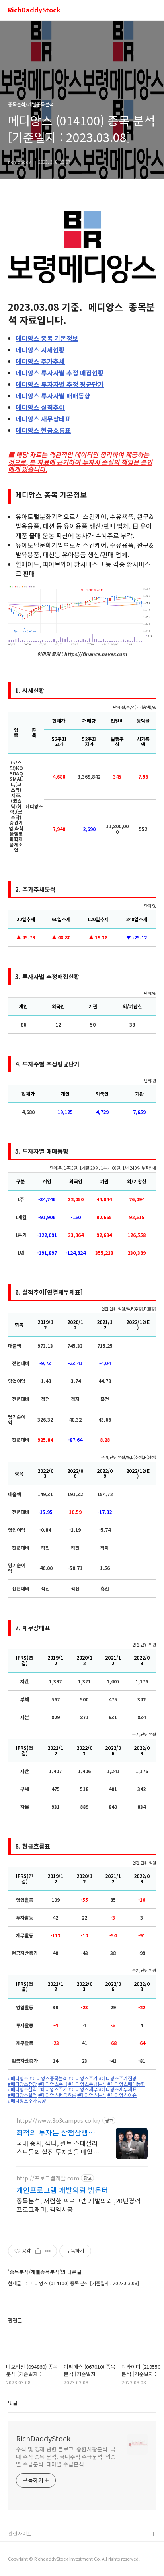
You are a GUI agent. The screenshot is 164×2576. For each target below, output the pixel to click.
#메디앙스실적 (22, 2089)
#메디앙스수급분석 (87, 2084)
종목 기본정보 (47, 338)
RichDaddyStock (34, 10)
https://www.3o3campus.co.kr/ (59, 2121)
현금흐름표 (43, 430)
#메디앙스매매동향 (126, 2084)
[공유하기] (38, 2251)
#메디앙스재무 (83, 2089)
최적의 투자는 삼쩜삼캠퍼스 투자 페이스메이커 (56, 2132)
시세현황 (40, 350)
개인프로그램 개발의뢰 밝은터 (62, 2190)
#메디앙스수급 (53, 2084)
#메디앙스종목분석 (48, 2078)
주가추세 (40, 361)
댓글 (13, 2403)
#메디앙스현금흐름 (57, 2095)
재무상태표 (43, 419)
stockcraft (21, 2547)
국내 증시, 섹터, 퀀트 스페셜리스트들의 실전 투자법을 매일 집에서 (57, 2147)
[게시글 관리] (48, 2251)
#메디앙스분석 (92, 2095)
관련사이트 (20, 2533)
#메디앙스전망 (22, 2084)
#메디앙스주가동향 (27, 2101)
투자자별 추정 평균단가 (60, 384)
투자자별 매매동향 (53, 396)
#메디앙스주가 (83, 2078)
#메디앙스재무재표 (118, 2089)
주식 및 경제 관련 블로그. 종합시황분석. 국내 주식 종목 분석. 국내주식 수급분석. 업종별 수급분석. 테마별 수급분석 (66, 2457)
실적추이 (40, 407)
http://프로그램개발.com (48, 2178)
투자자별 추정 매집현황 (60, 373)
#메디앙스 (18, 2078)
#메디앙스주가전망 (118, 2078)
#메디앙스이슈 (122, 2095)
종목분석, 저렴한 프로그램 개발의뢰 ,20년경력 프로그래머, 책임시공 (78, 2205)
